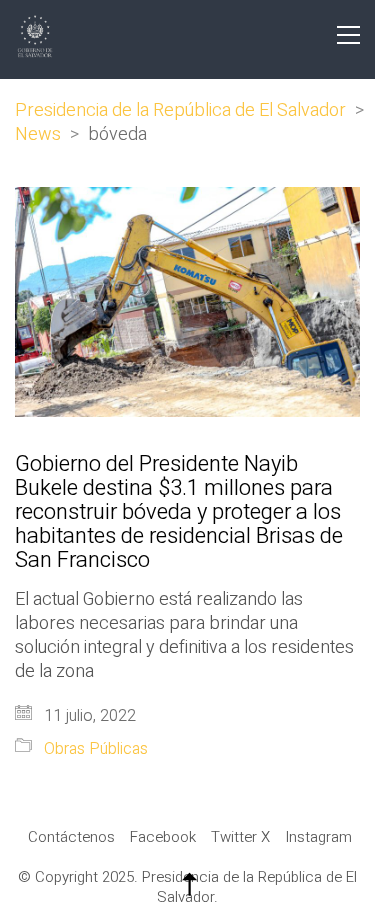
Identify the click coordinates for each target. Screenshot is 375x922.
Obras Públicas (96, 749)
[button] (348, 35)
